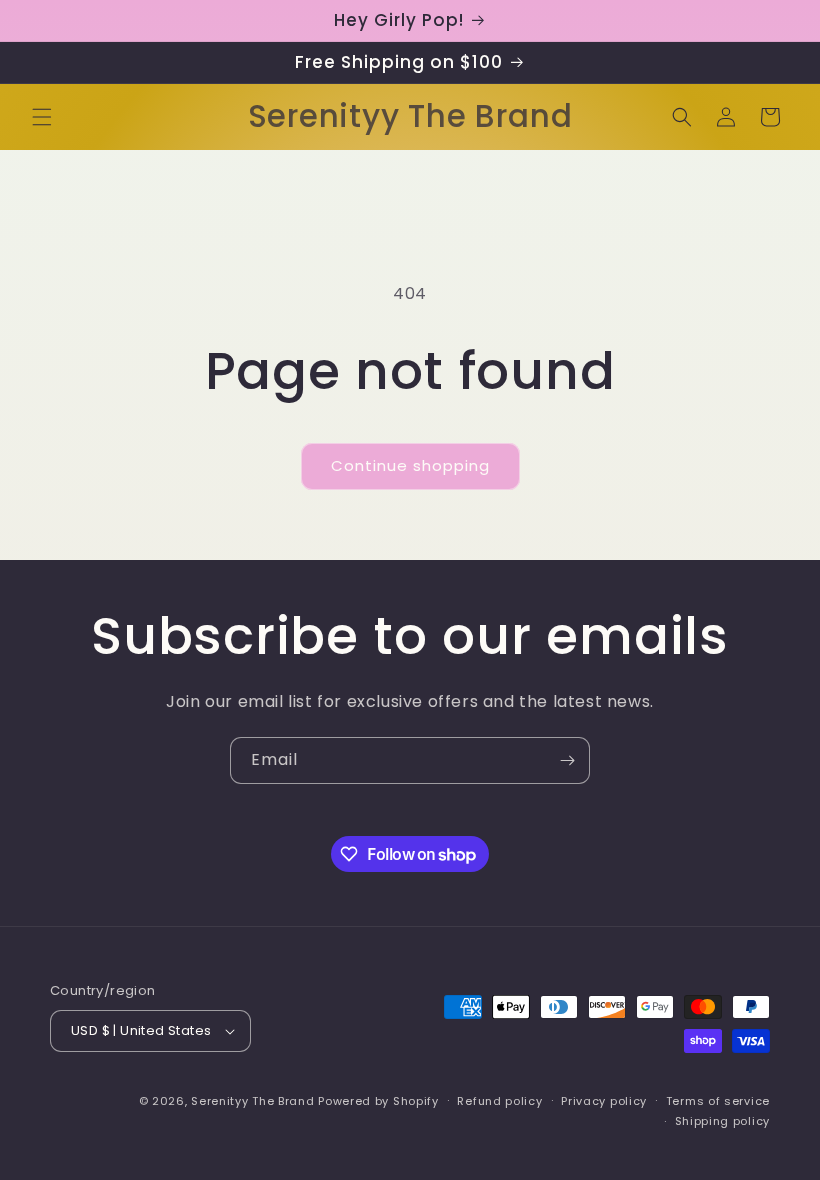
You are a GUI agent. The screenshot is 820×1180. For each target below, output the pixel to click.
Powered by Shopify (378, 1101)
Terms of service (718, 1101)
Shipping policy (723, 1121)
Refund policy (499, 1101)
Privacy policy (604, 1101)
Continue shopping (410, 465)
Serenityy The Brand (252, 1101)
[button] (42, 117)
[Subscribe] (567, 760)
